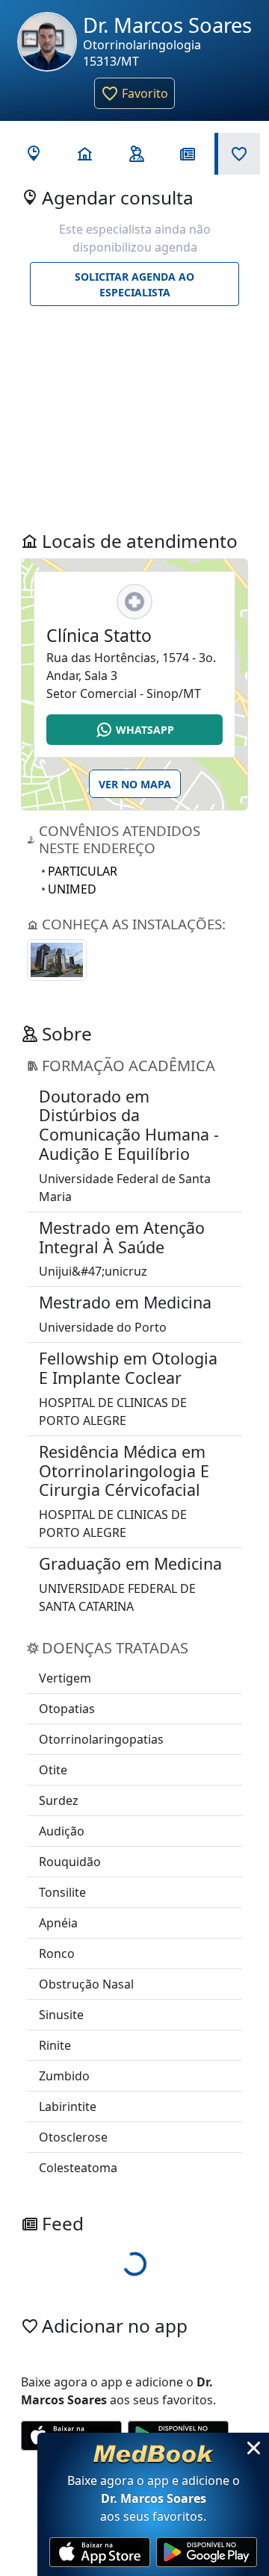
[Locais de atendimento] (83, 154)
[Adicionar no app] (237, 154)
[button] (134, 93)
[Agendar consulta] (32, 154)
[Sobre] (135, 154)
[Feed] (186, 154)
